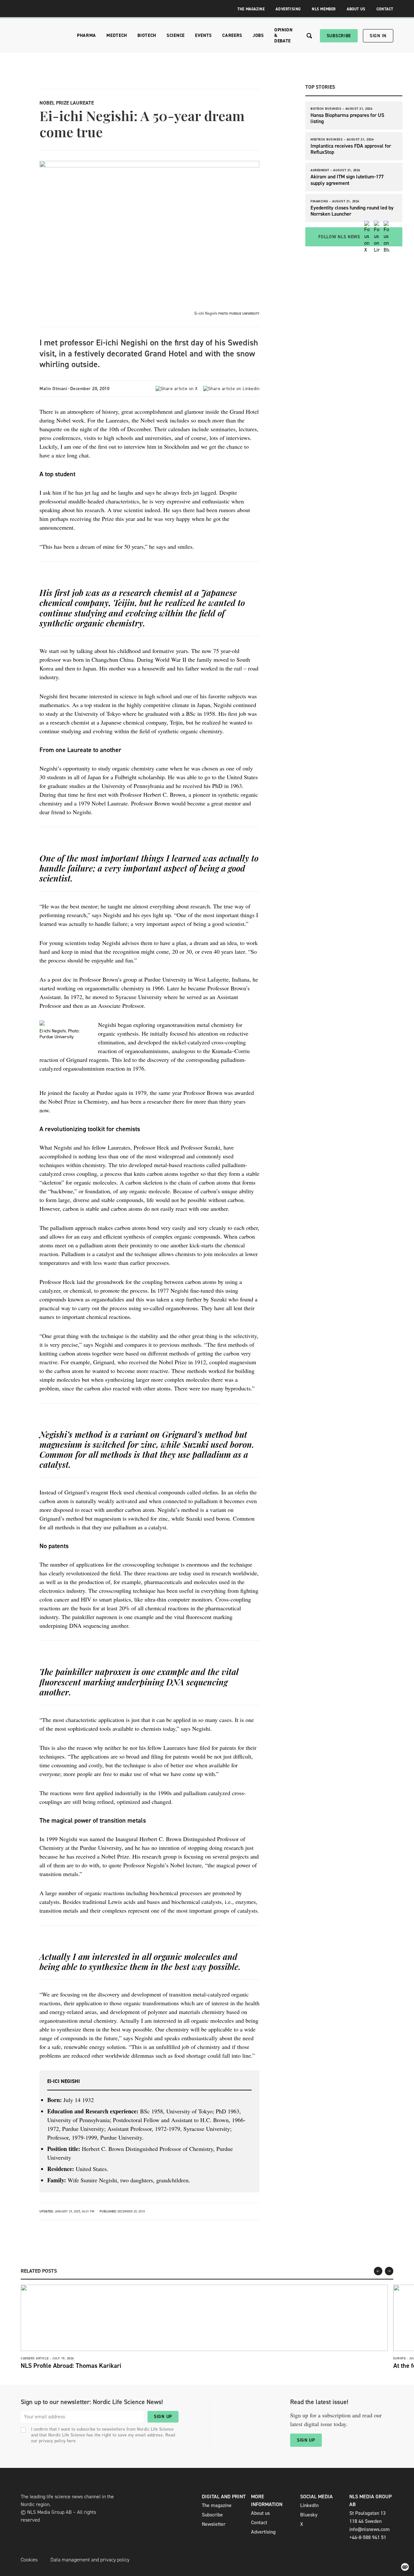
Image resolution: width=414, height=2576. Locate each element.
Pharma (87, 35)
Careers (232, 35)
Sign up (163, 2417)
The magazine (217, 2505)
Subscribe (339, 36)
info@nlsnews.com (370, 2529)
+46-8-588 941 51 (368, 2537)
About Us (356, 9)
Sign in (378, 36)
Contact (385, 9)
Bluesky (309, 2515)
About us (260, 2513)
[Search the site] (309, 36)
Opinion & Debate (283, 35)
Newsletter (214, 2524)
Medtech (117, 35)
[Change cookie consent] (405, 2567)
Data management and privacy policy (90, 2560)
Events (203, 35)
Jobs (258, 35)
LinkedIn (309, 2505)
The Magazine (251, 9)
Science (176, 35)
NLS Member (324, 9)
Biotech (147, 35)
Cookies (29, 2560)
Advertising (288, 9)
